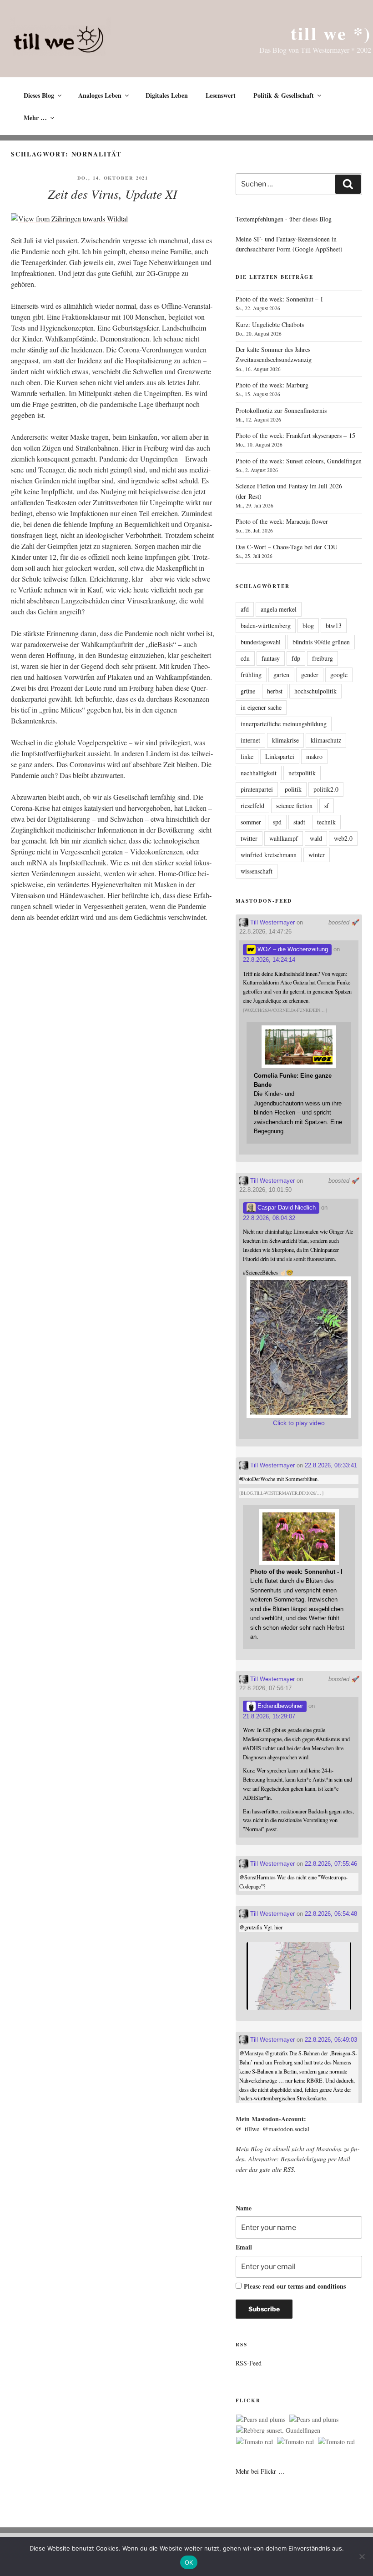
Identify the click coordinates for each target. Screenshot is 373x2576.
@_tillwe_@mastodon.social (272, 2129)
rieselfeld (252, 806)
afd (245, 609)
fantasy (271, 658)
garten (281, 675)
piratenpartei (257, 789)
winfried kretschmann (269, 855)
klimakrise (285, 740)
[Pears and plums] (261, 2420)
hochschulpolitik (315, 691)
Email (244, 2247)
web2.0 (343, 838)
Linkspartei (280, 756)
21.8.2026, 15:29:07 (269, 1716)
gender (310, 675)
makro (314, 756)
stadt (299, 822)
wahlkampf (284, 838)
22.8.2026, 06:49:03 (331, 2040)
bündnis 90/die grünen (321, 642)
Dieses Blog (39, 95)
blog (308, 625)
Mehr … (35, 118)
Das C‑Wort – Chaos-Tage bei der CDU (287, 547)
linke (247, 756)
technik (326, 822)
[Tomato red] (255, 2442)
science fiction (294, 806)
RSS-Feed (249, 2363)
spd (277, 822)
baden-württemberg (266, 625)
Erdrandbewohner (279, 1706)
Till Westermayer (272, 922)
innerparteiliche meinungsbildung (284, 724)
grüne (248, 691)
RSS (289, 2169)
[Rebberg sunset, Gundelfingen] (278, 2430)
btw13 (334, 625)
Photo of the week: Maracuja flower (282, 521)
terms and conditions (317, 2286)
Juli (29, 240)
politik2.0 (326, 789)
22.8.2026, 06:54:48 (331, 1914)
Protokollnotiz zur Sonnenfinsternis (281, 410)
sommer (251, 822)
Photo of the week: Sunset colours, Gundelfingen (299, 461)
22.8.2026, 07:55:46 (331, 1864)
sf (327, 806)
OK (189, 2562)
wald (316, 838)
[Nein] (362, 2556)
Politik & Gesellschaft (284, 95)
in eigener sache (261, 707)
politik (293, 789)
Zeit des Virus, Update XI (112, 194)
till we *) (331, 33)
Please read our (295, 2286)
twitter (249, 838)
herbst (275, 691)
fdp (296, 658)
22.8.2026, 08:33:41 (331, 1465)
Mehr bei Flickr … (260, 2471)
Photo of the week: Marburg (272, 385)
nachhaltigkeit (259, 773)
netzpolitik (302, 773)
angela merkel (279, 609)
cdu (245, 658)
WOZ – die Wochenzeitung (292, 949)
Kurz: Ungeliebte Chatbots (270, 324)
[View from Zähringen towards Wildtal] (69, 218)
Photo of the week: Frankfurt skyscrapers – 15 (295, 435)
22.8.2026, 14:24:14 (269, 960)
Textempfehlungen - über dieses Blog (284, 219)
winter (317, 855)
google (339, 675)
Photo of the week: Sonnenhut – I (279, 299)
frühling (251, 675)
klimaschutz (326, 740)
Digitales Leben (167, 95)
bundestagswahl (261, 642)
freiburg (323, 658)
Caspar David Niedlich (286, 1208)
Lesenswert (221, 95)
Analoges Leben (100, 95)
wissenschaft (257, 871)
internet (250, 740)
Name (244, 2208)
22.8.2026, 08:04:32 (269, 1218)
